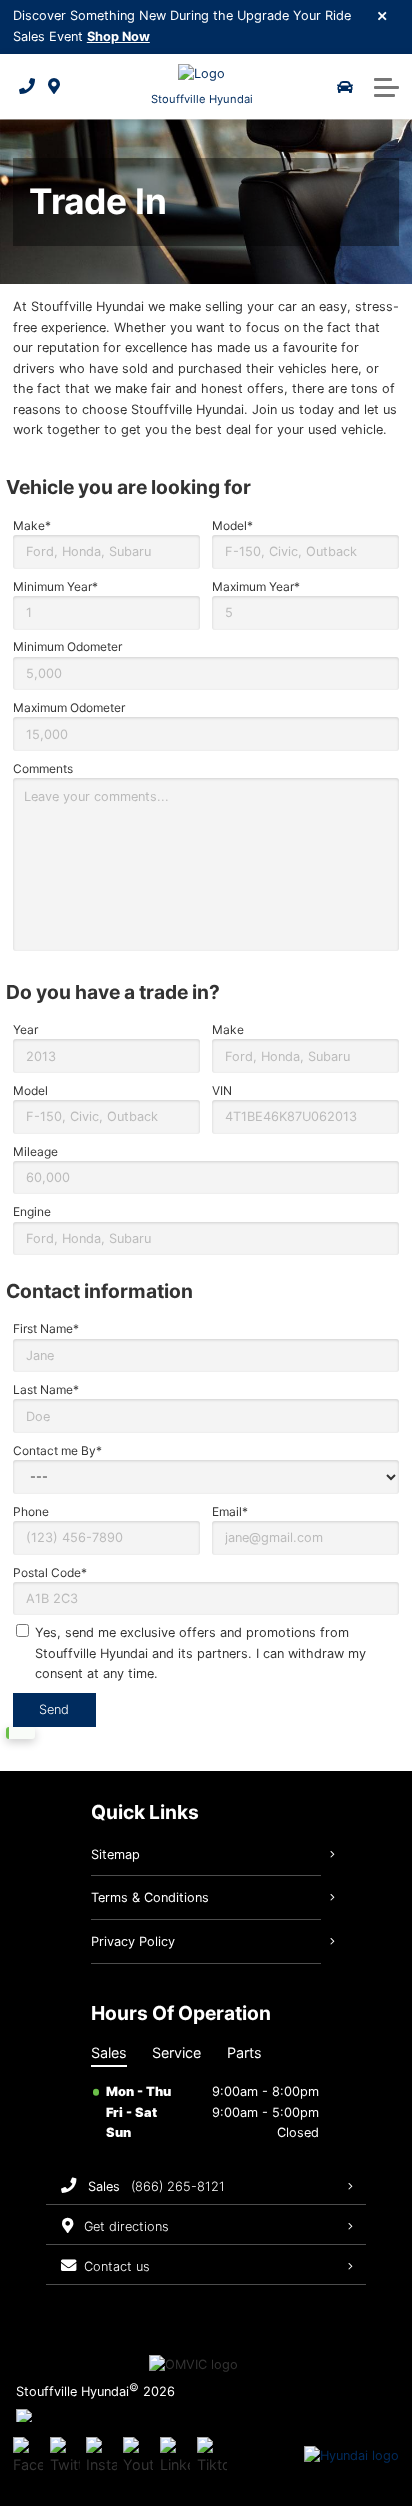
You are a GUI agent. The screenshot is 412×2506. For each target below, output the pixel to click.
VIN (222, 1090)
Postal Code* (50, 1572)
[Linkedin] (175, 2456)
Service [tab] (176, 2052)
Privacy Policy (133, 1941)
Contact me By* (57, 1450)
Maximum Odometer (69, 707)
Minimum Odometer (67, 646)
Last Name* (46, 1389)
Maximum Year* (256, 586)
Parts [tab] (244, 2052)
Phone (31, 1511)
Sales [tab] (109, 2052)
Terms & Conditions (150, 1897)
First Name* (46, 1328)
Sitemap (115, 1854)
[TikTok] (212, 2456)
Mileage (35, 1151)
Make (228, 1029)
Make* (32, 525)
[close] (383, 15)
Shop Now (118, 36)
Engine (32, 1211)
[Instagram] (101, 2456)
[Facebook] (28, 2456)
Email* (230, 1511)
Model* (232, 525)
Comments (43, 768)
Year (25, 1029)
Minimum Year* (55, 586)
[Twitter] (65, 2456)
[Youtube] (138, 2456)
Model (30, 1090)
